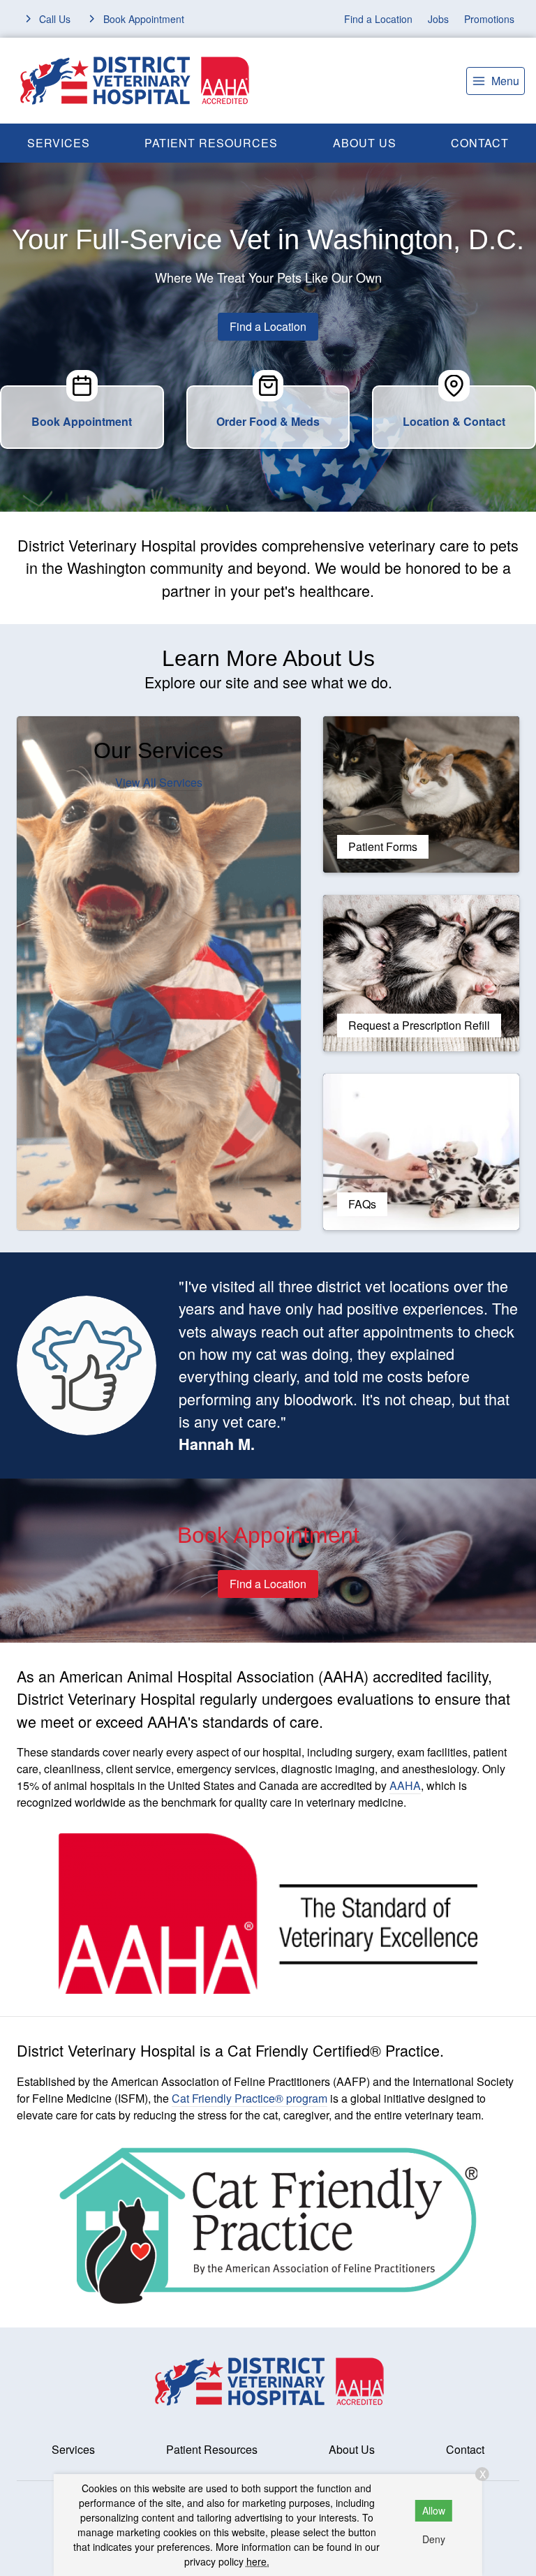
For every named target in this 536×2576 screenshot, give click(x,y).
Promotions (489, 19)
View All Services (159, 782)
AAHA (405, 1785)
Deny (434, 2539)
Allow (434, 2510)
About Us (365, 143)
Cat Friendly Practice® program (250, 2098)
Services (59, 143)
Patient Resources (211, 143)
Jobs (438, 19)
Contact (465, 2449)
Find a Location (378, 19)
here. (258, 2561)
